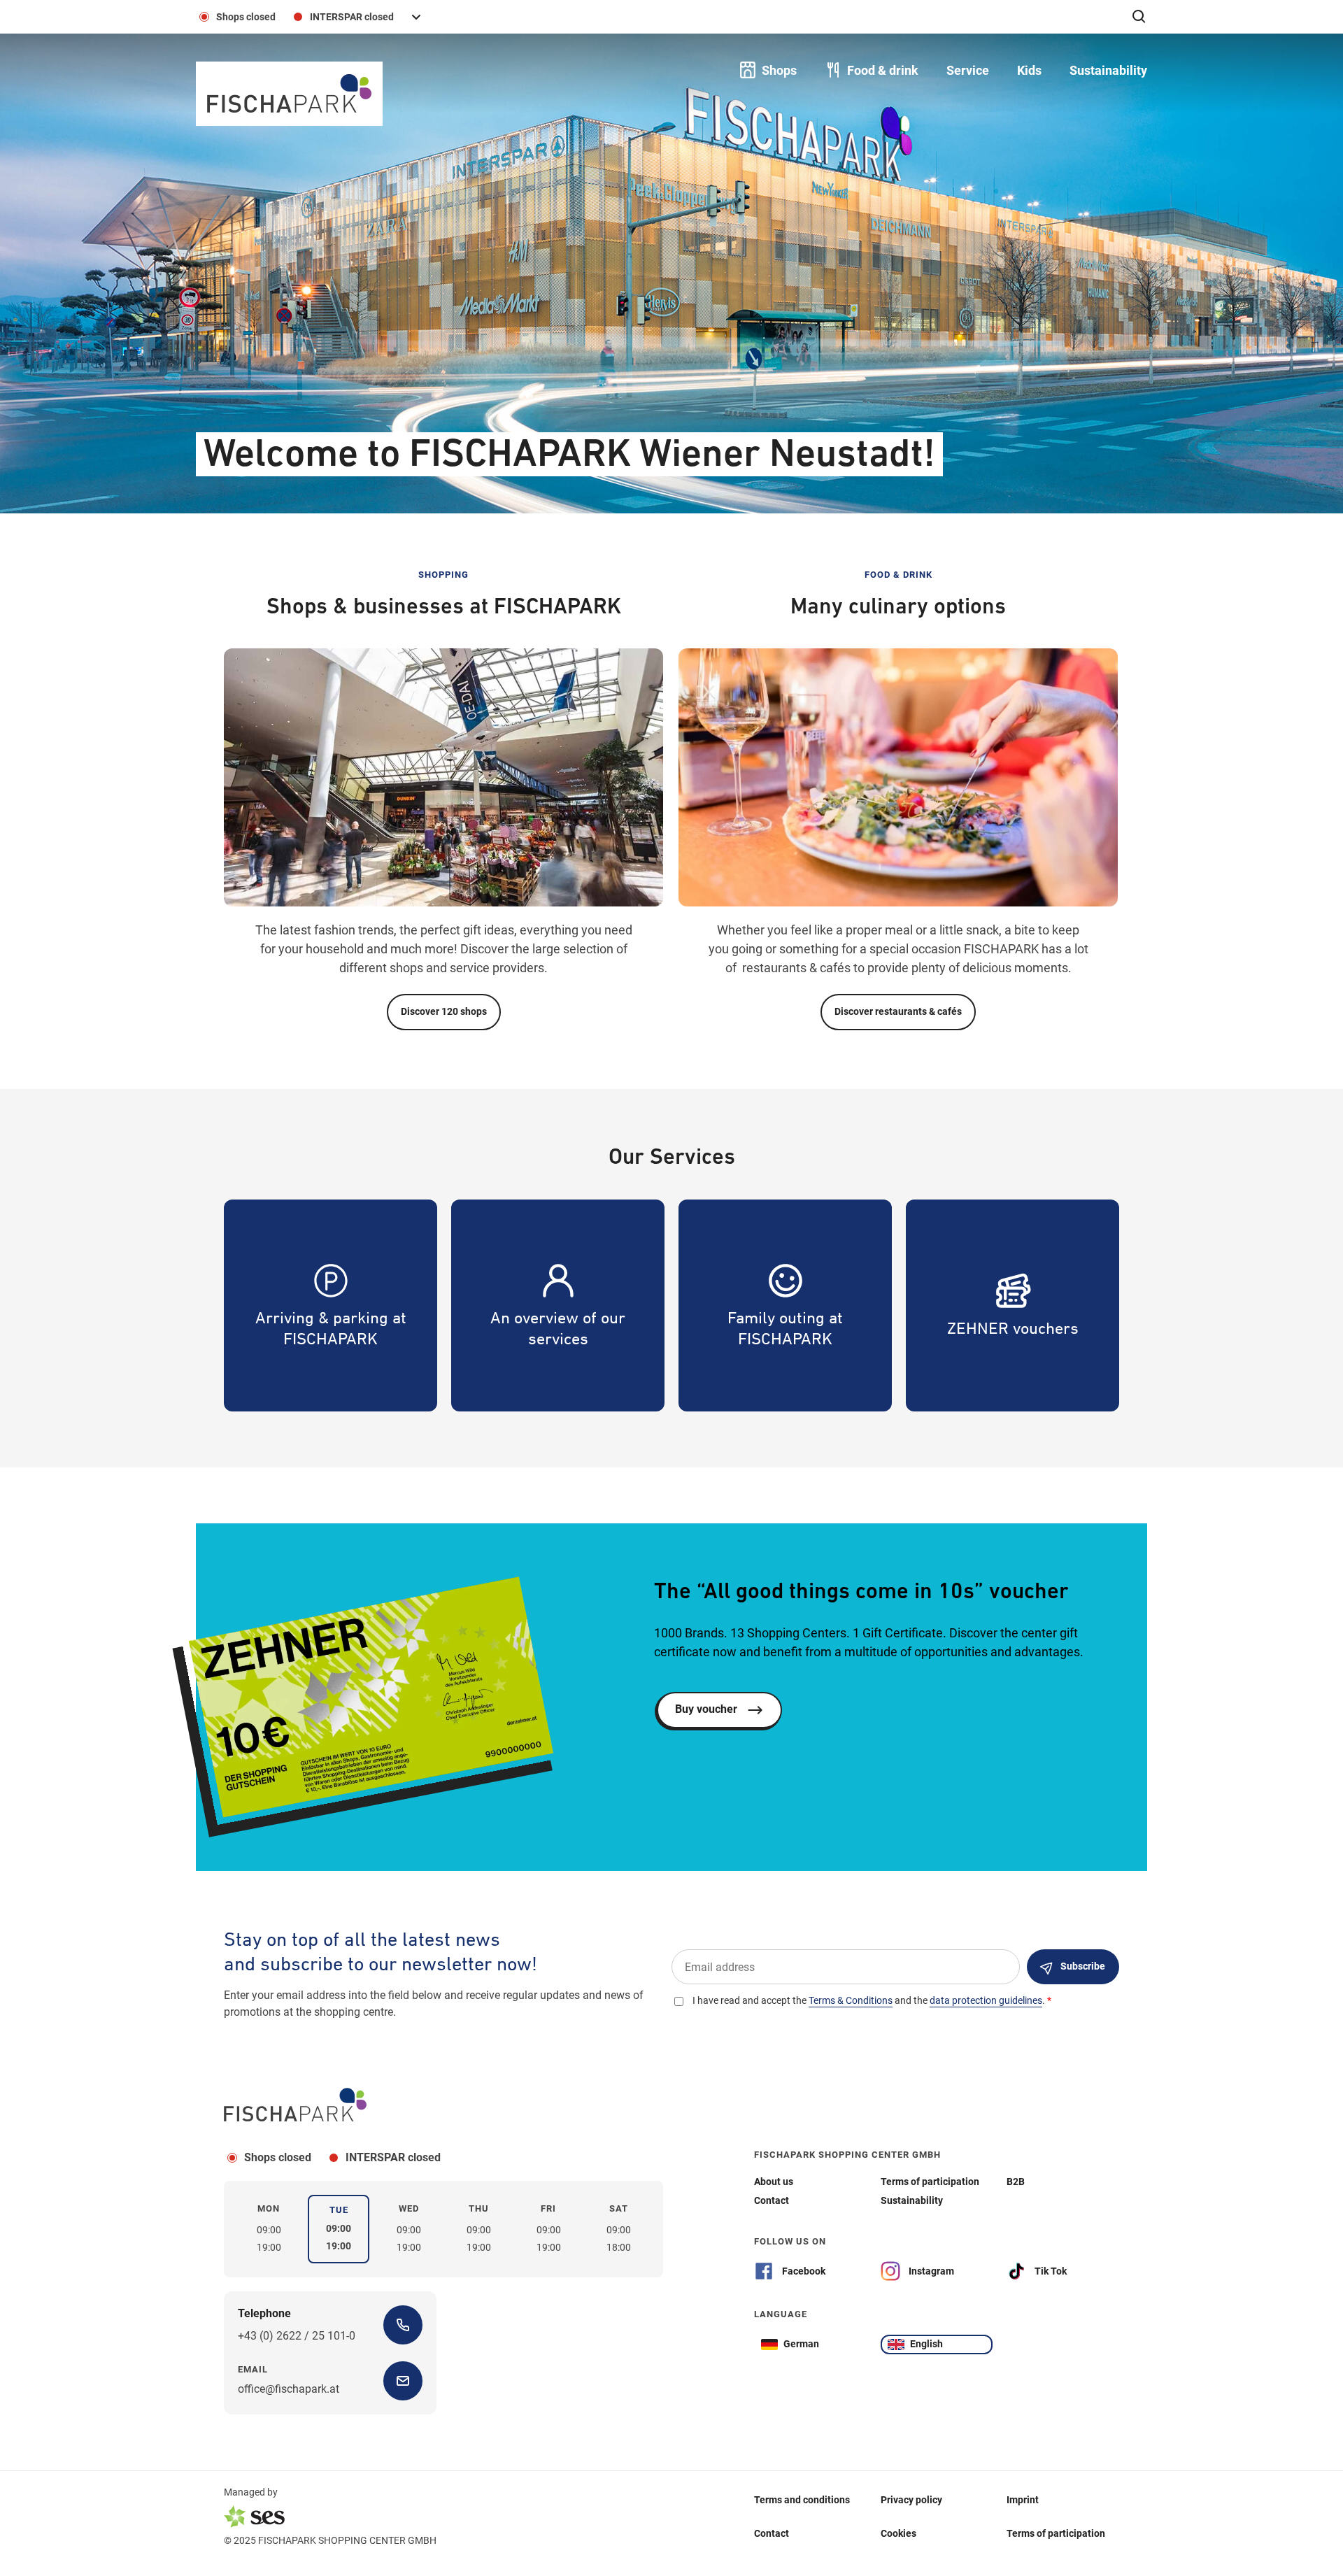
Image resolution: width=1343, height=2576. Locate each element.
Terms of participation (1056, 2533)
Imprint (1023, 2500)
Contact (772, 2533)
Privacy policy (911, 2500)
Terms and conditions (802, 2500)
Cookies (898, 2533)
